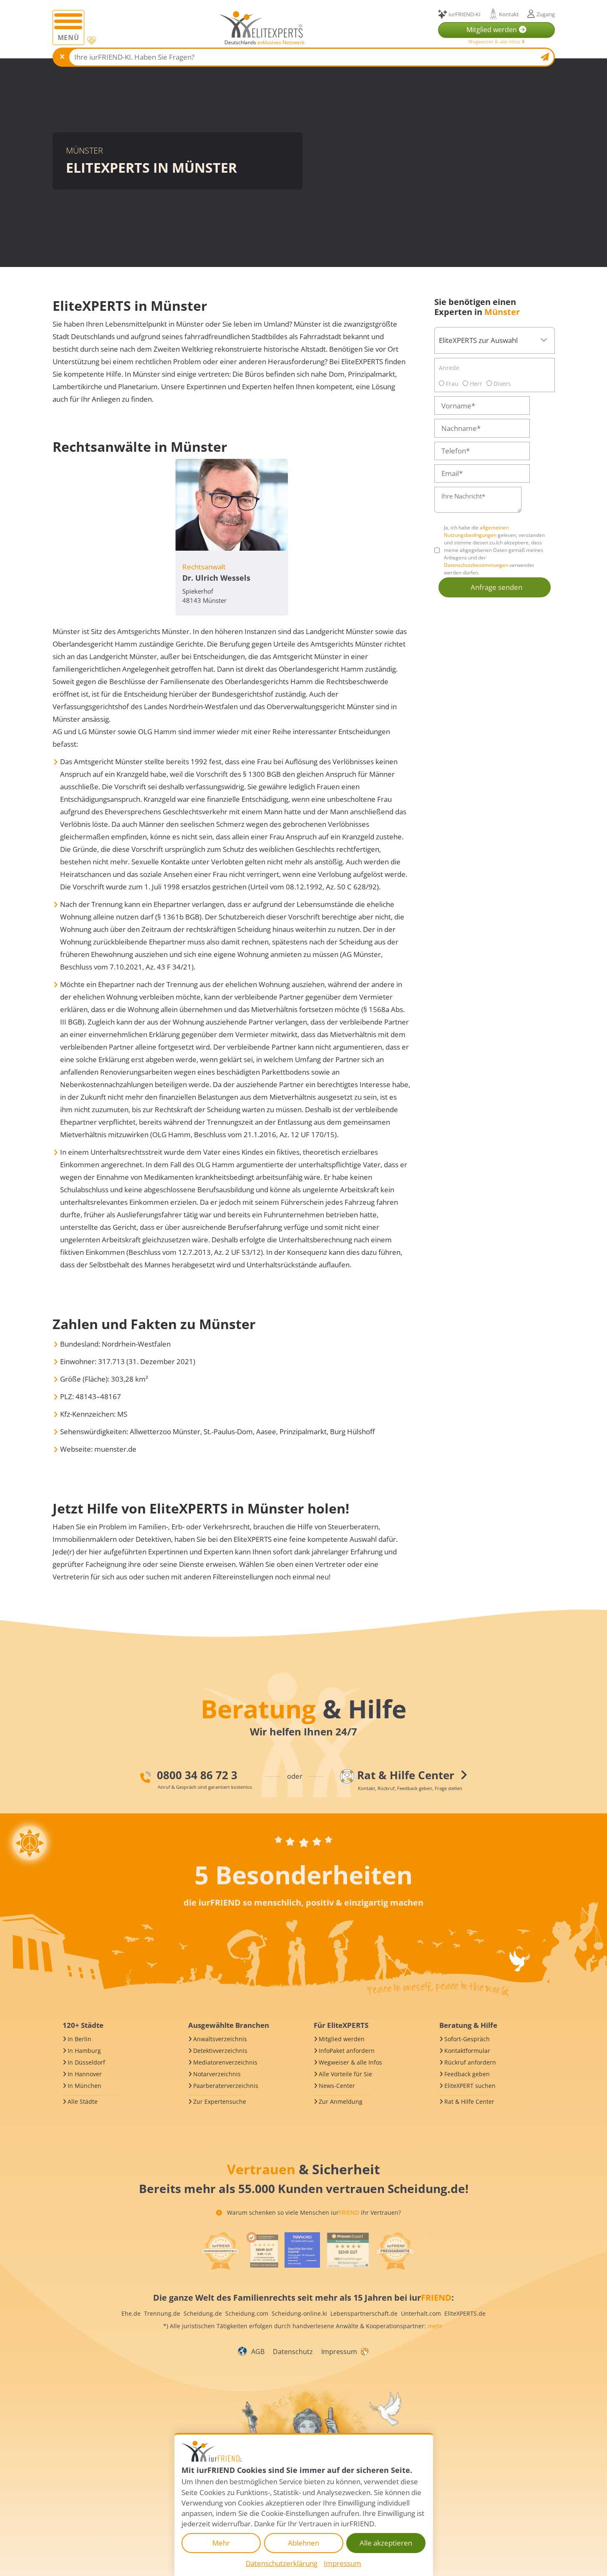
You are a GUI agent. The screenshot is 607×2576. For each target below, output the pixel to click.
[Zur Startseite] (261, 24)
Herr (475, 384)
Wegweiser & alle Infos (495, 42)
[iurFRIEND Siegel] (220, 2251)
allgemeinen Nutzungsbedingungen (476, 531)
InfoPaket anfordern (347, 2051)
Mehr (221, 2543)
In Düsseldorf (86, 2062)
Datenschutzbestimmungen (476, 565)
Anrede (449, 368)
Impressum (339, 2352)
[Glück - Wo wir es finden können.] (364, 2351)
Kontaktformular (467, 2051)
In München (84, 2086)
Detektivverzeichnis (220, 2051)
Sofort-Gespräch (467, 2039)
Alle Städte (83, 2101)
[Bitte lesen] (91, 41)
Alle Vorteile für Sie (345, 2074)
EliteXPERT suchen (470, 2086)
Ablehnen (303, 2543)
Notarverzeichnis (217, 2074)
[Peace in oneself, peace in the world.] (30, 1843)
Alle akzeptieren (386, 2543)
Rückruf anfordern (470, 2062)
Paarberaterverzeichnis (226, 2086)
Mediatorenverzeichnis (225, 2062)
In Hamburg (84, 2051)
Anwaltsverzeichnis (220, 2039)
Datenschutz (293, 2352)
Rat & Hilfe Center (469, 2101)
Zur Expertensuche (220, 2101)
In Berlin (79, 2039)
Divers (501, 384)
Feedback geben (467, 2074)
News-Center (337, 2086)
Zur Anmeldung (341, 2101)
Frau (451, 384)
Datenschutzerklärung (282, 2563)
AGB (258, 2352)
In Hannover (85, 2074)
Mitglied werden (342, 2039)
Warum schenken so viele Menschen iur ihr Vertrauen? (313, 2212)
